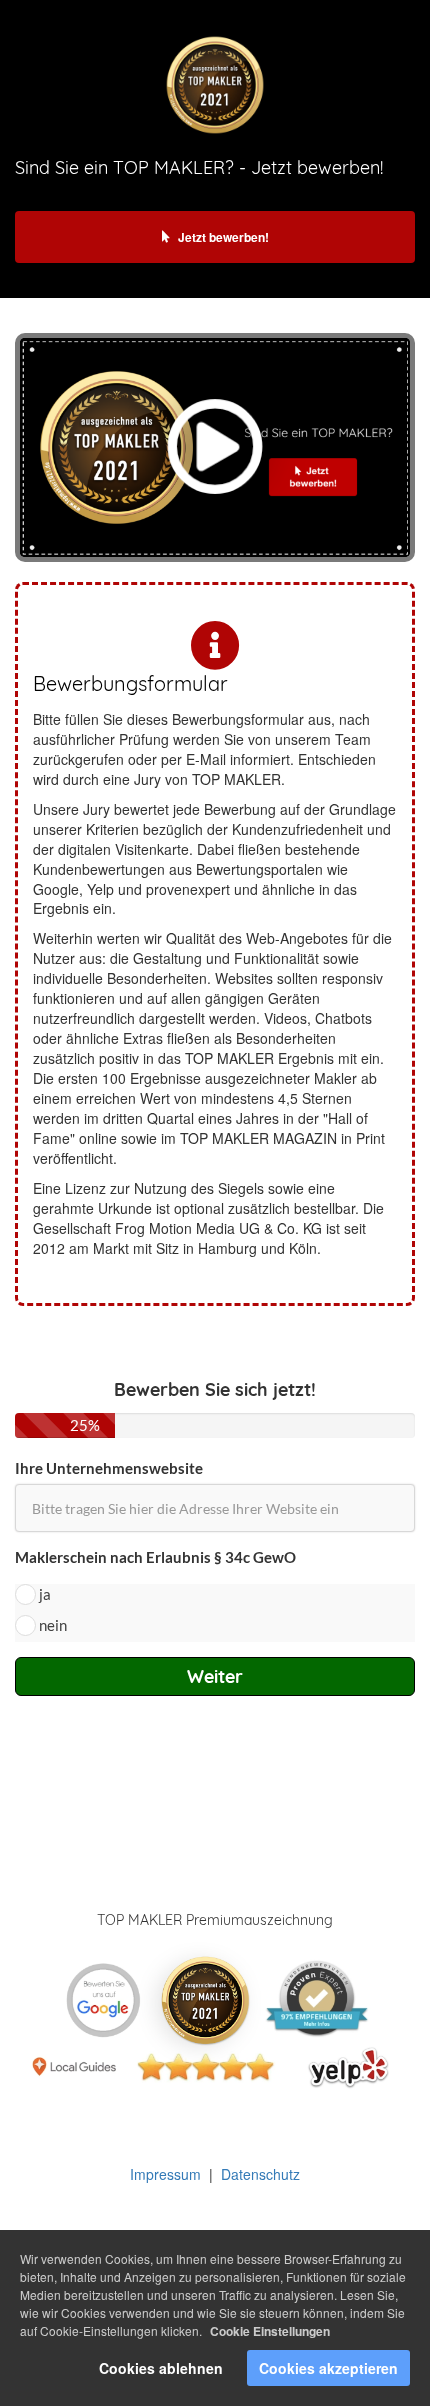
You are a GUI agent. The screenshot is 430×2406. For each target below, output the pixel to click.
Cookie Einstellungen (270, 2331)
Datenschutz (260, 2174)
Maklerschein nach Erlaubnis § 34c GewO (155, 1557)
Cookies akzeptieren (328, 2368)
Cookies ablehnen (161, 2368)
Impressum (165, 2174)
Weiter (215, 1676)
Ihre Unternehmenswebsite (109, 1468)
